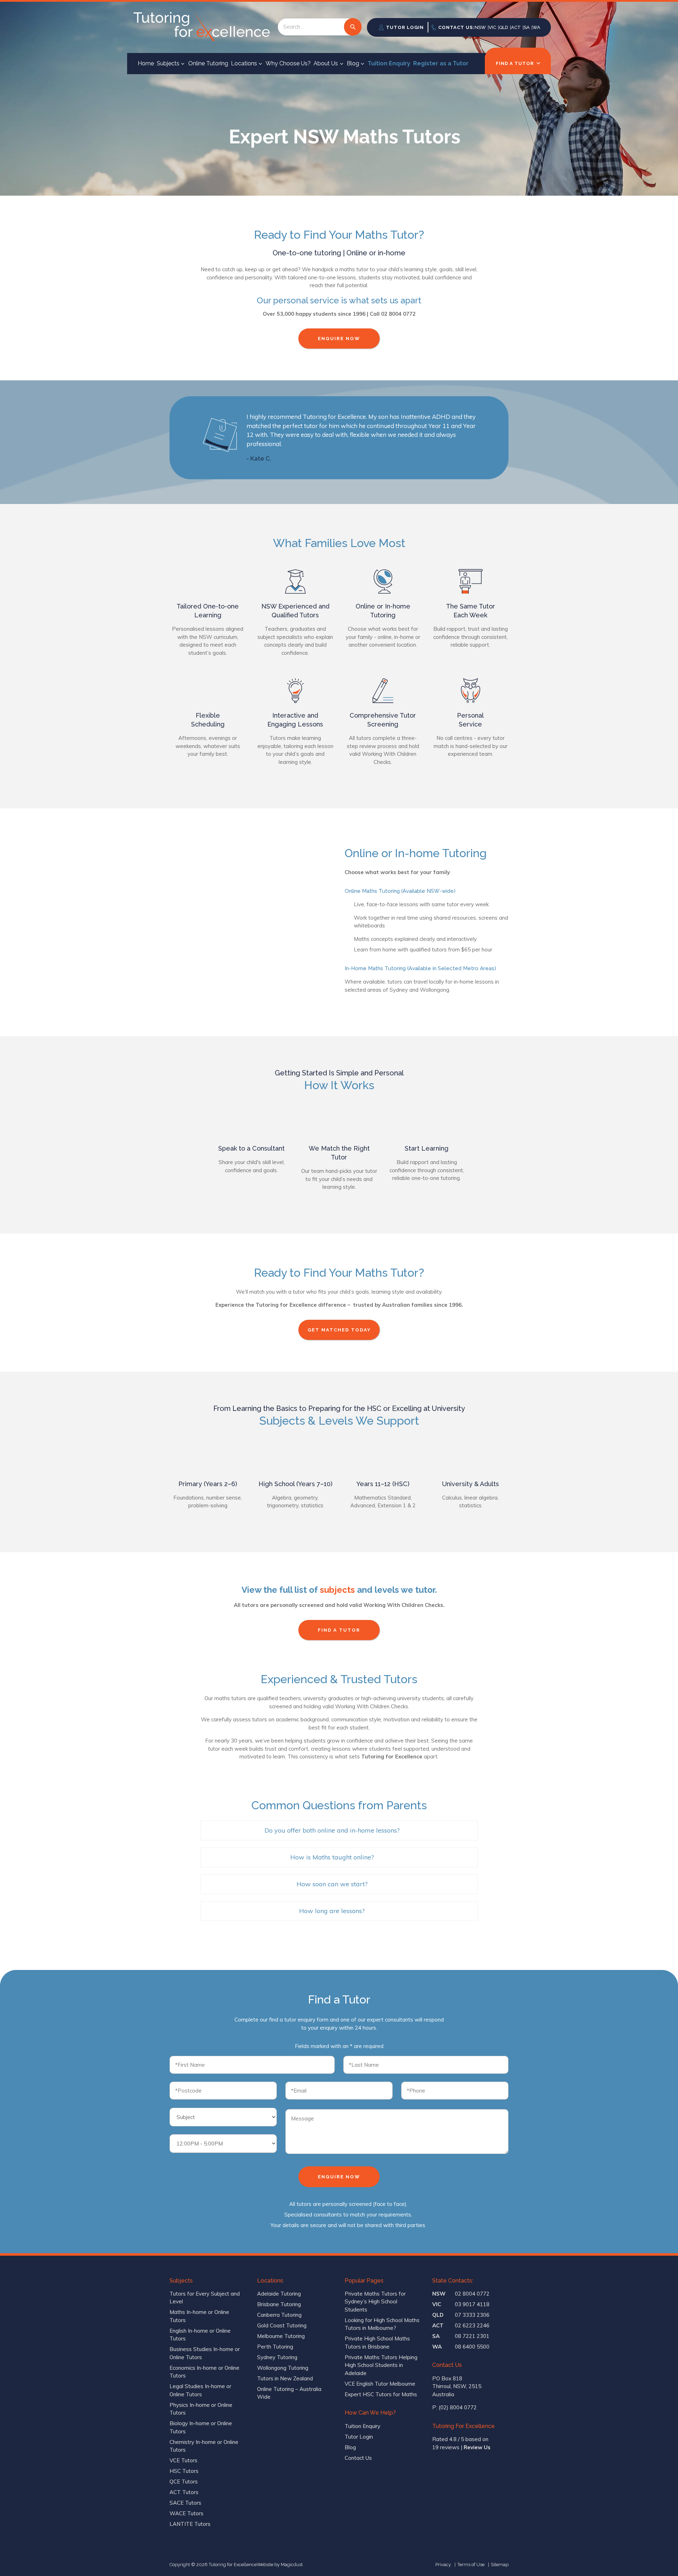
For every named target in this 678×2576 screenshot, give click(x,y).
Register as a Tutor (441, 63)
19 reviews (446, 2447)
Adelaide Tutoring (279, 2294)
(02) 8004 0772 (458, 2407)
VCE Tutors (183, 2460)
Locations (244, 63)
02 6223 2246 (461, 2325)
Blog (353, 63)
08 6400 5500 (461, 2347)
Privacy (443, 2565)
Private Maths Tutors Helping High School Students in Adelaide (381, 2365)
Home (146, 63)
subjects (337, 1590)
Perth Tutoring (275, 2347)
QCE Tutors (184, 2482)
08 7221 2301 (461, 2336)
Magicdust (292, 2565)
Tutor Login (359, 2437)
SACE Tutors (185, 2503)
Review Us (477, 2447)
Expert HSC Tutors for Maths (381, 2394)
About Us (326, 63)
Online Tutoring (208, 63)
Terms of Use (471, 2565)
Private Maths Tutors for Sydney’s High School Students (375, 2302)
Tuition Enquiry (389, 63)
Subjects (168, 63)
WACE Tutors (186, 2513)
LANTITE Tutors (190, 2524)
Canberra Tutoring (279, 2315)
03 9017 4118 (461, 2304)
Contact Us (358, 2458)
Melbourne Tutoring (281, 2336)
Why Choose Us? (288, 63)
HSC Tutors (184, 2471)
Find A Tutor (339, 1630)
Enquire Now (339, 339)
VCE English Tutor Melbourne (380, 2384)
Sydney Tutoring (277, 2357)
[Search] (353, 27)
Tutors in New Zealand (285, 2378)
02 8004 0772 (461, 2294)
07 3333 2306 (461, 2315)
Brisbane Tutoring (279, 2304)
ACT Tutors (184, 2492)
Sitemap (500, 2565)
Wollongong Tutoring (283, 2368)
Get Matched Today (339, 1330)
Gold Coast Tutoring (282, 2325)
